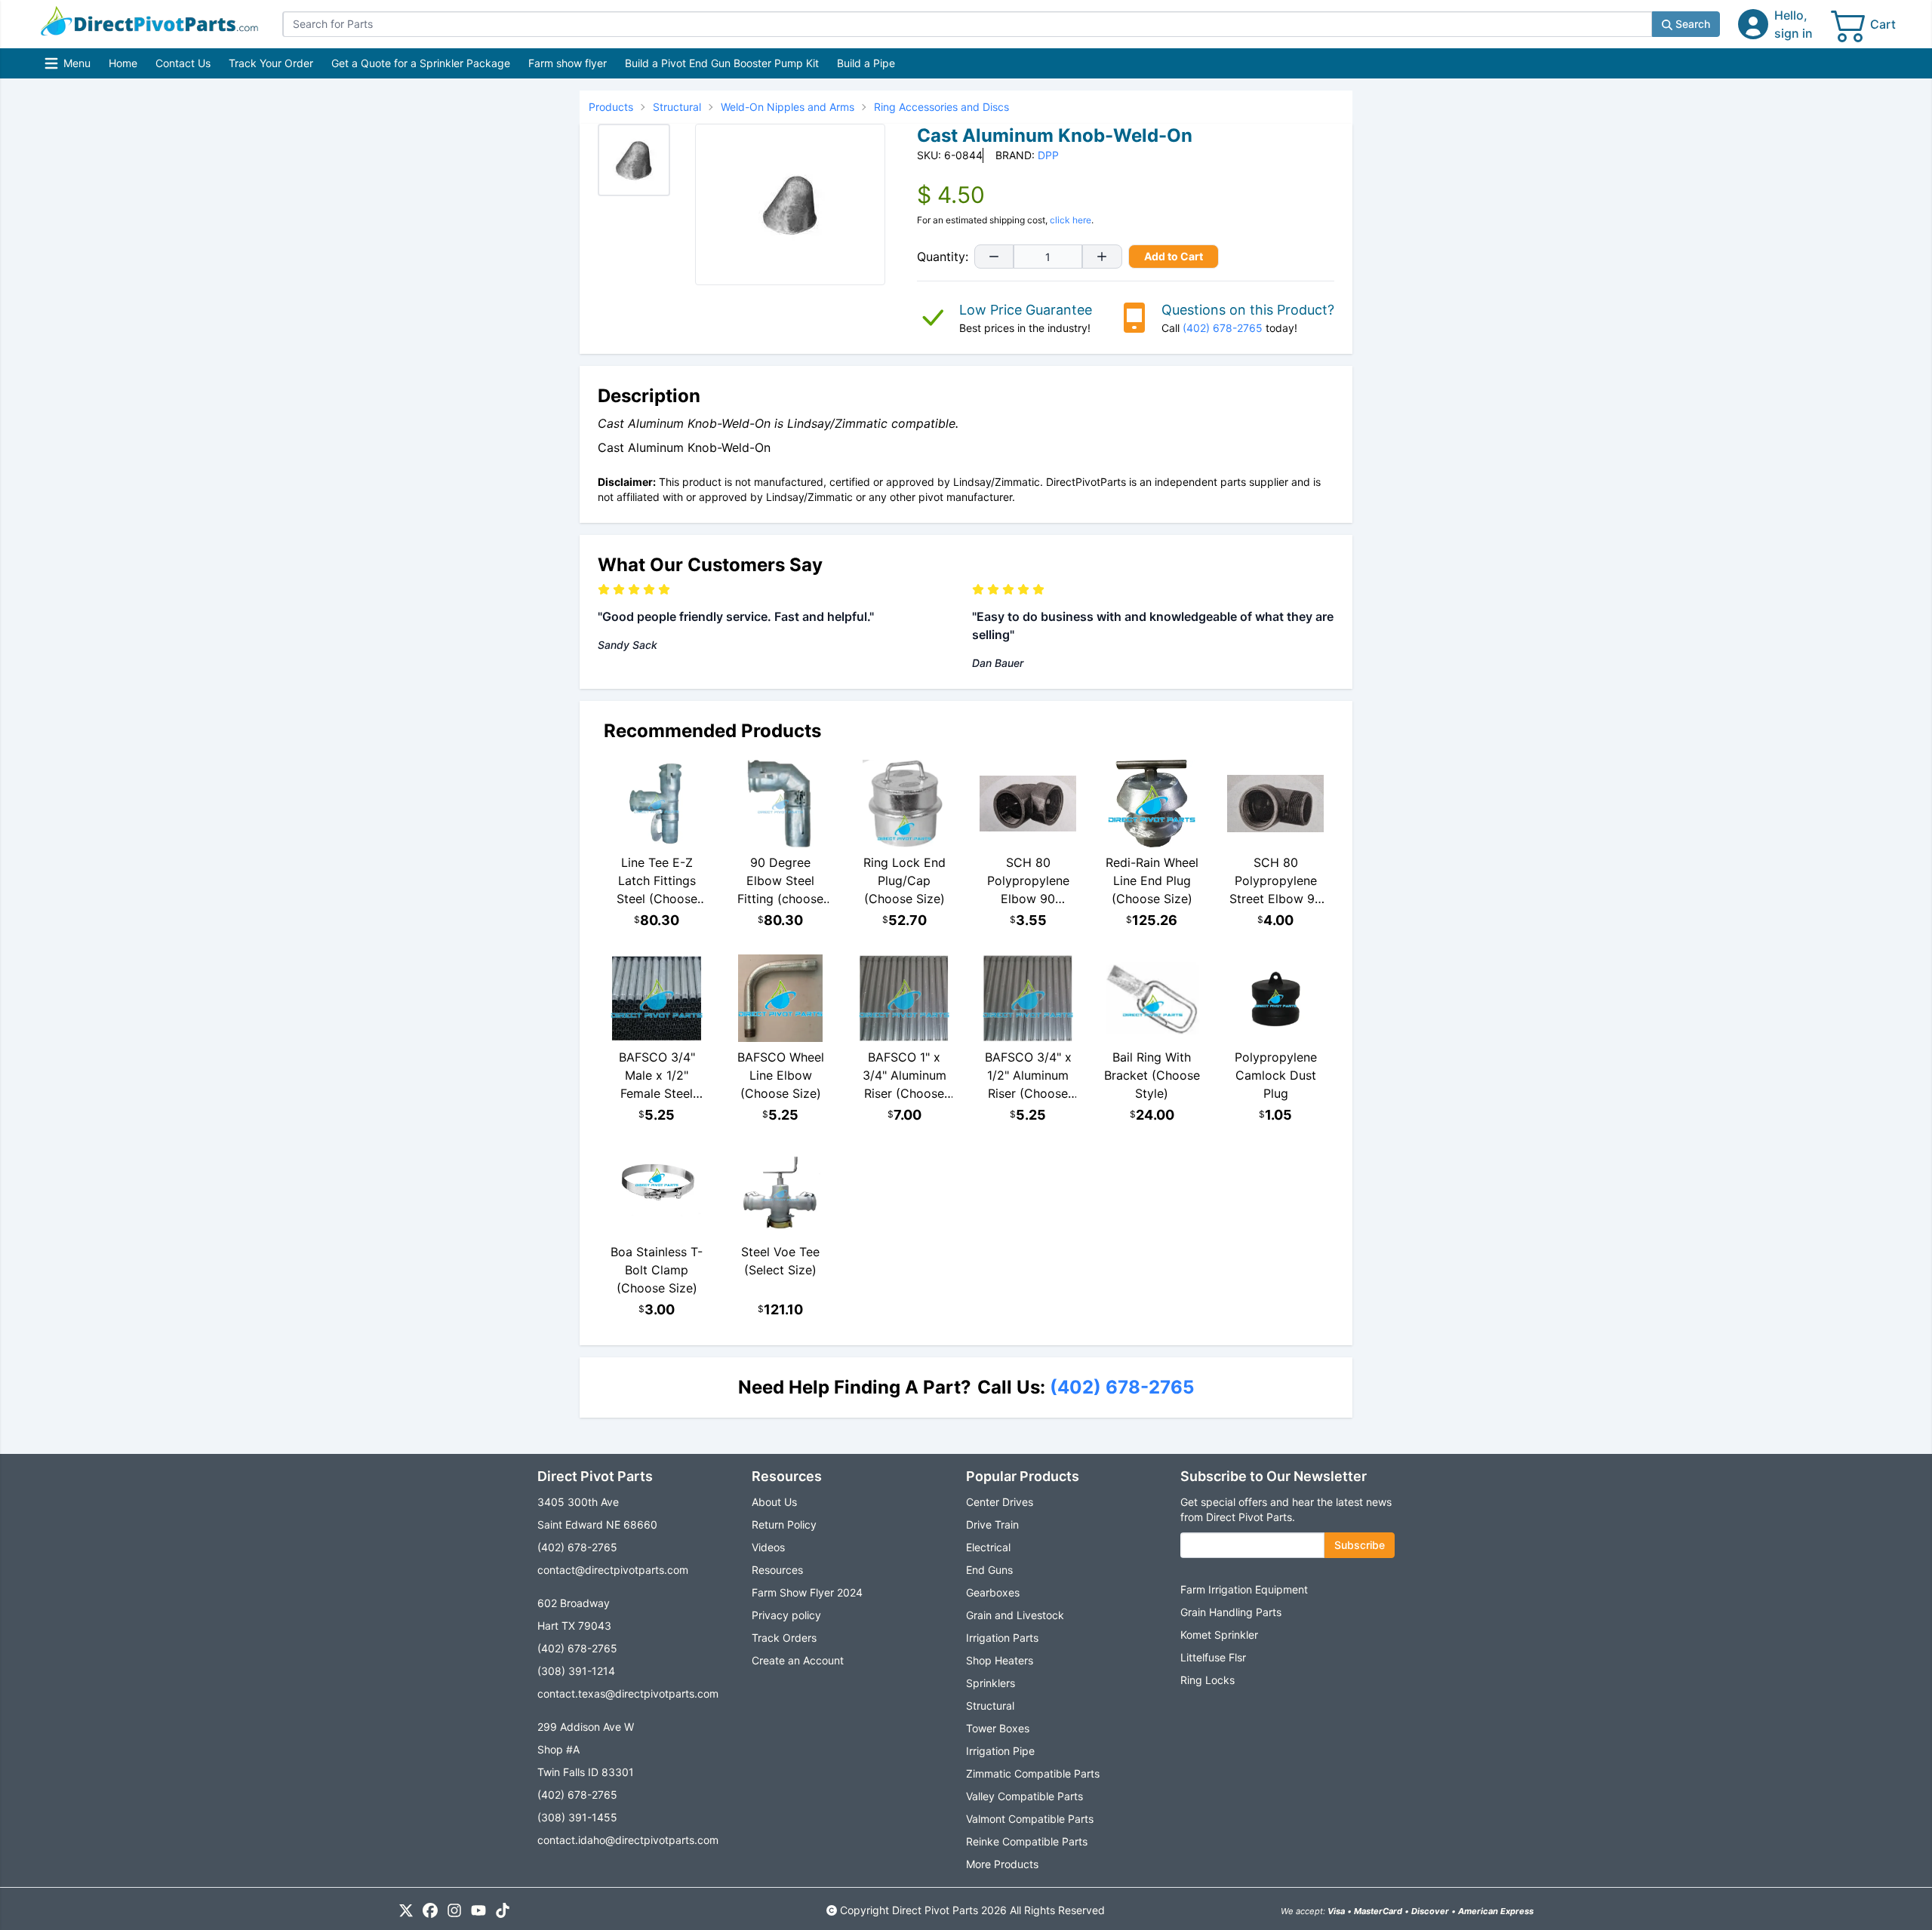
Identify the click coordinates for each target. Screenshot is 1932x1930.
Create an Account (798, 1660)
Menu (69, 67)
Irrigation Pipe (1000, 1751)
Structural (990, 1706)
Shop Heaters (1000, 1660)
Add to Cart (1174, 256)
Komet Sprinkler (1219, 1635)
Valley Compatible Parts (1024, 1796)
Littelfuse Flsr (1213, 1657)
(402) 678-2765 (1223, 328)
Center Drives (1000, 1502)
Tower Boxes (998, 1728)
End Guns (989, 1570)
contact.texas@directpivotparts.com (628, 1693)
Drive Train (992, 1524)
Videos (768, 1547)
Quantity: (943, 257)
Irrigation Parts (1002, 1638)
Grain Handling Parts (1231, 1612)
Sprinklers (991, 1683)
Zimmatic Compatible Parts (1033, 1773)
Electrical (988, 1547)
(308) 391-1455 (577, 1817)
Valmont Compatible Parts (1030, 1819)
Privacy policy (786, 1615)
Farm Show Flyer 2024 (807, 1592)
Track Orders (784, 1638)
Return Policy (784, 1524)
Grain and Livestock (1015, 1615)
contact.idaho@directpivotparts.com (628, 1840)
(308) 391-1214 (576, 1671)
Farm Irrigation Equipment (1244, 1589)
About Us (774, 1502)
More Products (1002, 1864)
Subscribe (1360, 1545)
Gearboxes (993, 1592)
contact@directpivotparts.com (613, 1570)
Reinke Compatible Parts (1027, 1841)
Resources (777, 1570)
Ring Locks (1207, 1680)
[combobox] (967, 24)
